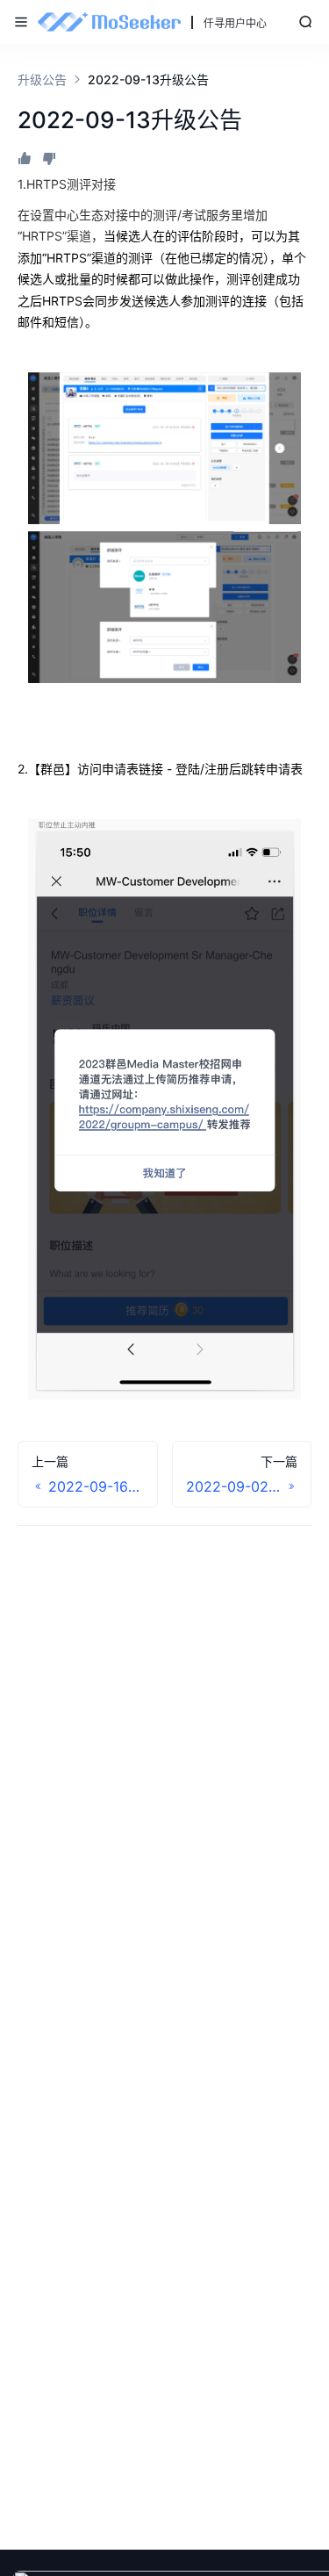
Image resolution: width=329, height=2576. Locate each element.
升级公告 (42, 79)
